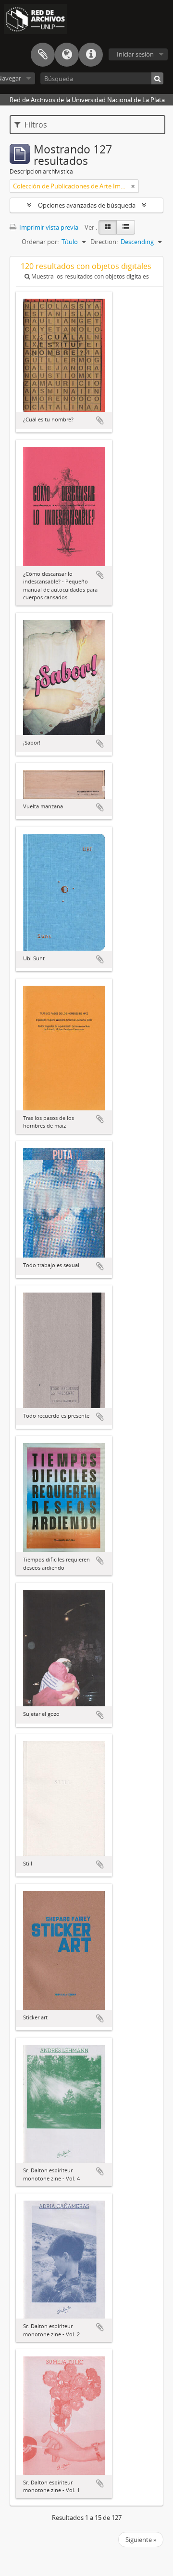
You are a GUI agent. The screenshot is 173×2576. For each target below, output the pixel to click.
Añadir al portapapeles (100, 420)
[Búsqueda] (157, 78)
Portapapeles (43, 55)
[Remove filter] (133, 186)
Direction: (104, 242)
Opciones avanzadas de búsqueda (87, 205)
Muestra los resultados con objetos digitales (89, 276)
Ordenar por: (40, 242)
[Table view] (126, 227)
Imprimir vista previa (48, 227)
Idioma (67, 55)
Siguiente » (141, 2540)
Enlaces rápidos (91, 55)
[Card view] (108, 227)
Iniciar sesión (135, 54)
